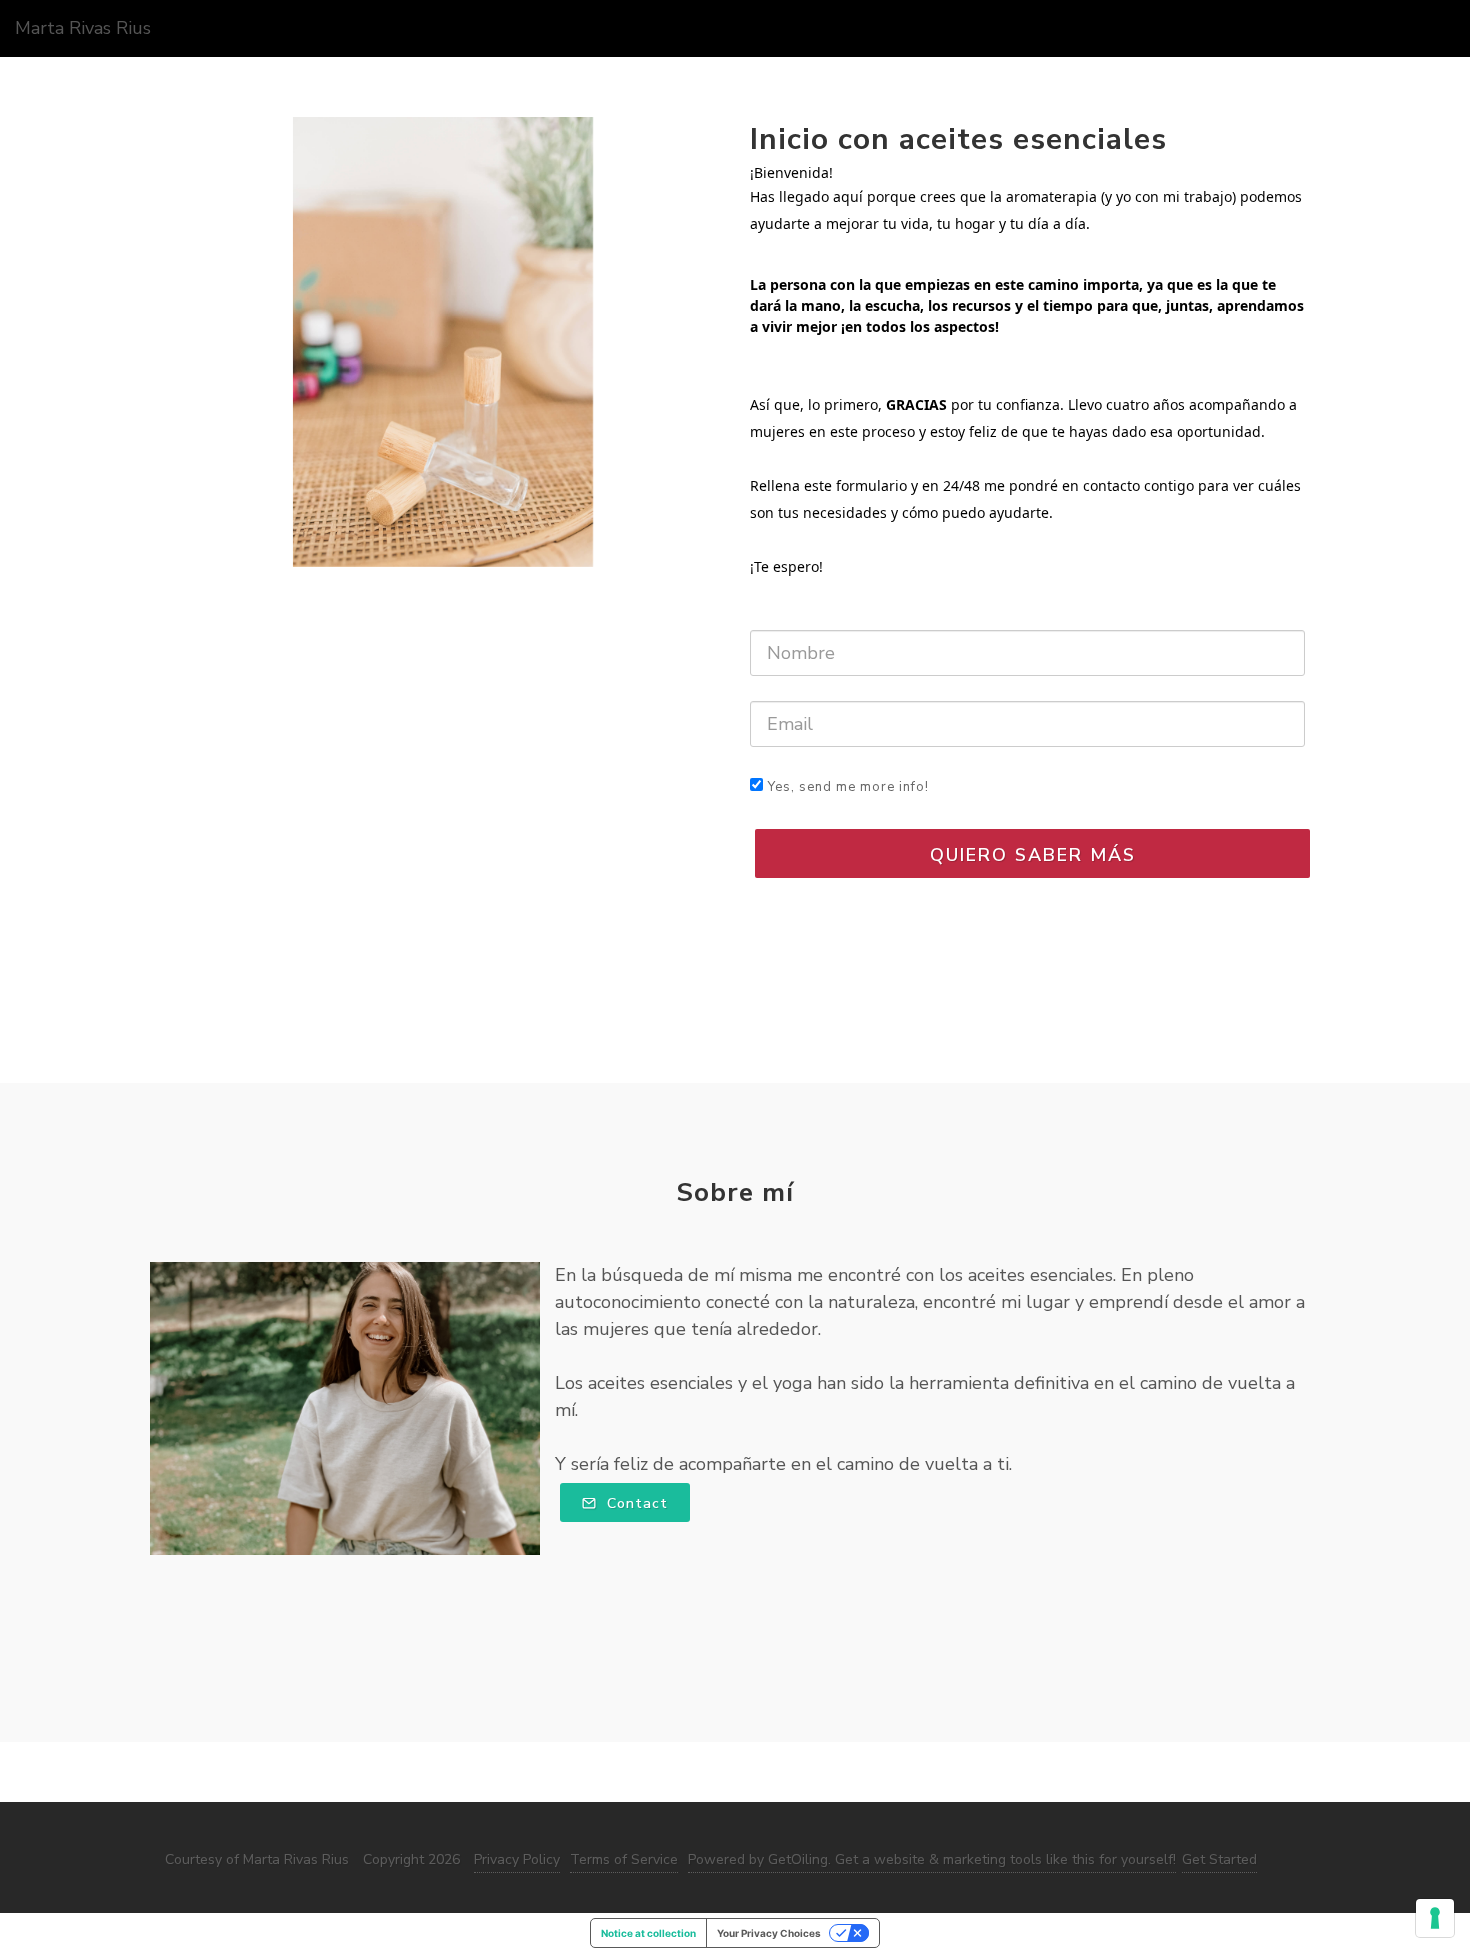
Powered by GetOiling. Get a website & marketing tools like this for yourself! (932, 1859)
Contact (635, 1503)
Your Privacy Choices (769, 1933)
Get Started (1219, 1859)
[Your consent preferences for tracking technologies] (1435, 1918)
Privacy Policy (517, 1859)
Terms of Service (624, 1859)
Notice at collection (648, 1933)
